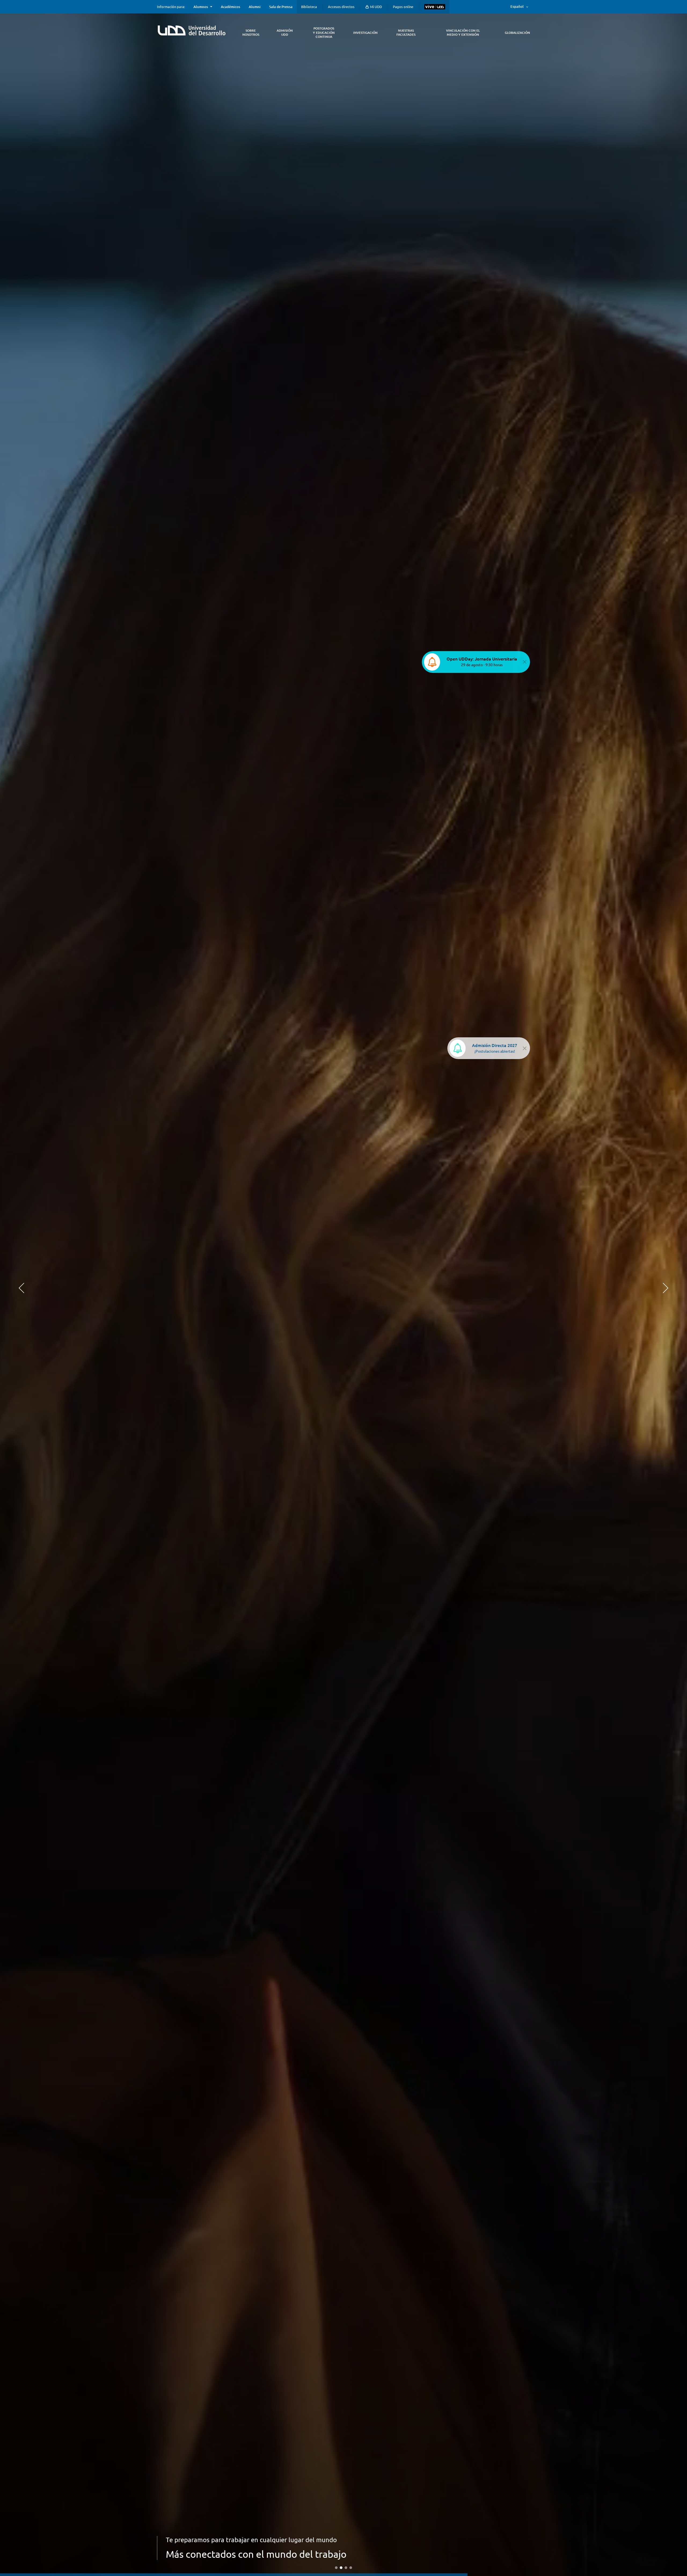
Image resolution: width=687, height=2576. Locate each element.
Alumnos (201, 7)
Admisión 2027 (188, 2528)
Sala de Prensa (281, 7)
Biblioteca (309, 7)
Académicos (231, 7)
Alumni (255, 7)
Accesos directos (341, 7)
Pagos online (403, 7)
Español (517, 6)
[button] (21, 1288)
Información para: (171, 7)
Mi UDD (376, 7)
